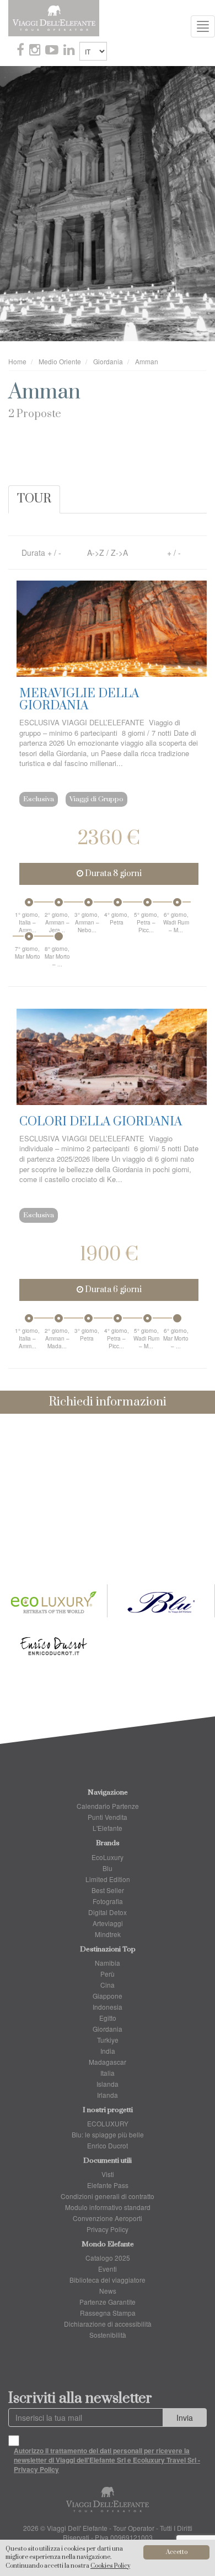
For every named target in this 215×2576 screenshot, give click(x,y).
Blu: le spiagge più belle (108, 2134)
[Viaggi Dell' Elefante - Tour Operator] (54, 17)
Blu (108, 1868)
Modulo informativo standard (108, 2207)
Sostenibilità (108, 2335)
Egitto (108, 2018)
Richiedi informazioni (108, 1402)
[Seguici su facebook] (21, 51)
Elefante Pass (108, 2185)
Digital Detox (108, 1912)
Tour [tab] (34, 499)
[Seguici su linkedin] (70, 51)
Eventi (108, 2269)
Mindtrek (108, 1934)
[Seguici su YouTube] (53, 51)
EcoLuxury (108, 1857)
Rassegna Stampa (108, 2313)
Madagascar (108, 2062)
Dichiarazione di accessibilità (108, 2324)
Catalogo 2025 (108, 2258)
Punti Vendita (108, 1817)
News (108, 2291)
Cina (108, 1985)
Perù (108, 1974)
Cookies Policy (110, 2566)
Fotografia (108, 1901)
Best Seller (108, 1890)
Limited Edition (108, 1879)
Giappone (108, 1996)
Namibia (108, 1963)
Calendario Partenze (108, 1806)
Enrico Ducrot (108, 2145)
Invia (185, 2418)
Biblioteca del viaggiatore (108, 2280)
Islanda (108, 2084)
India (108, 2051)
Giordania (108, 2029)
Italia (108, 2073)
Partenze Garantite (108, 2302)
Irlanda (108, 2095)
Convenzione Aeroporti (108, 2218)
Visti (108, 2174)
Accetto (177, 2552)
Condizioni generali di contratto (108, 2196)
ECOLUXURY (108, 2123)
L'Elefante (108, 1828)
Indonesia (108, 2007)
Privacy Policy (108, 2229)
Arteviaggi (108, 1923)
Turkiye (108, 2040)
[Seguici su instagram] (36, 51)
